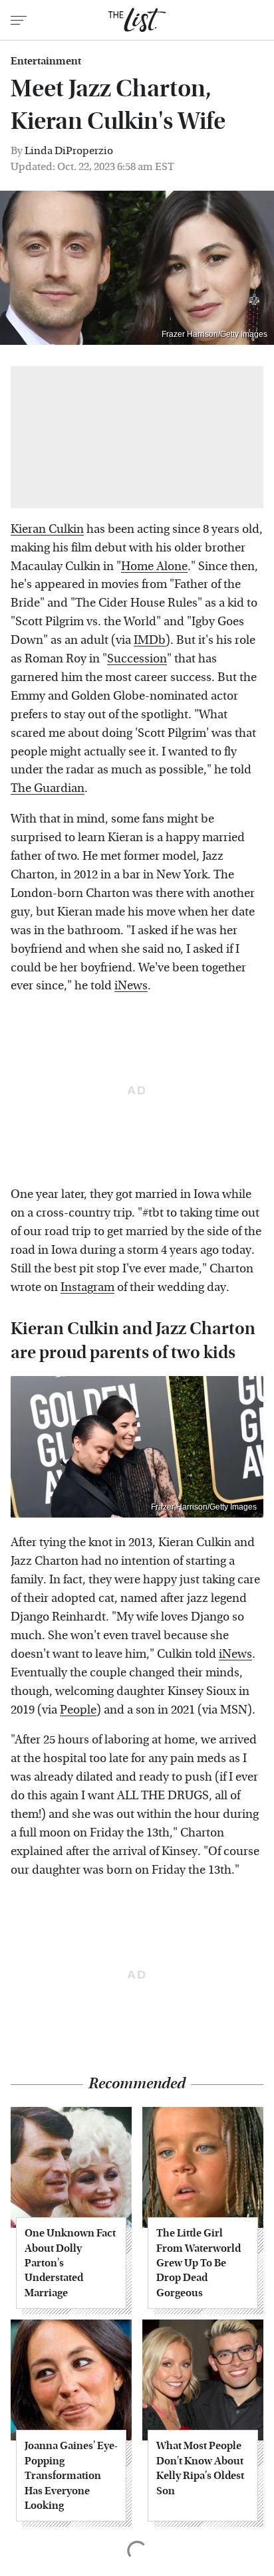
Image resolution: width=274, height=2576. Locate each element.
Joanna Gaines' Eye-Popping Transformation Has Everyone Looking (71, 2475)
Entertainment (46, 61)
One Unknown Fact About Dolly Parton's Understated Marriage (70, 2263)
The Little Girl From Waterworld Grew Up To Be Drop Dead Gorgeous (199, 2263)
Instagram (87, 1287)
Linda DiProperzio (69, 150)
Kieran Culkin (47, 529)
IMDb (150, 640)
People (78, 1710)
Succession (137, 659)
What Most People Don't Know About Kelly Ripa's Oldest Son (200, 2468)
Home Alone (154, 566)
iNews (131, 986)
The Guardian (48, 788)
